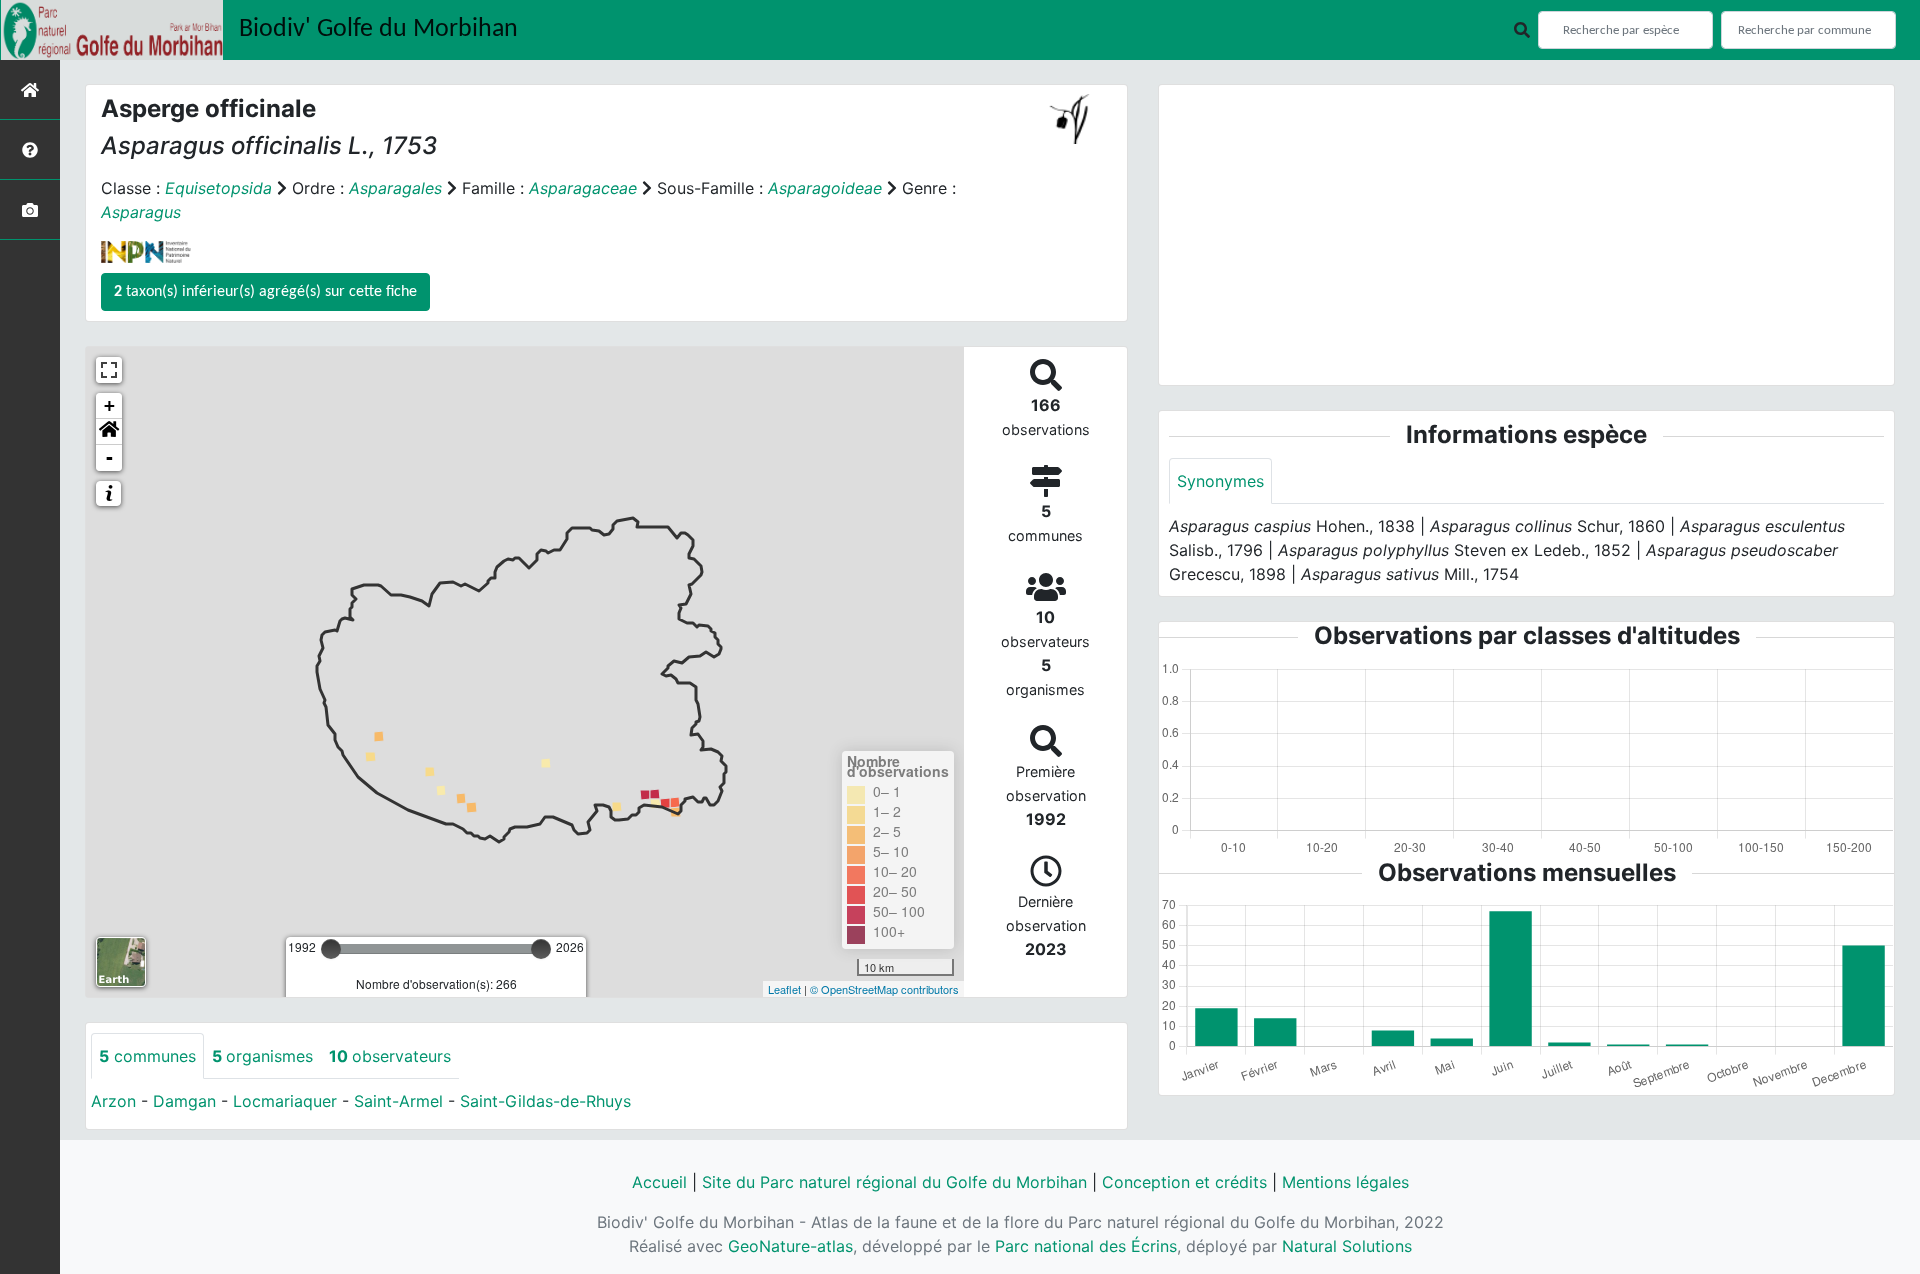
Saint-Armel (398, 1101)
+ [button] (109, 405)
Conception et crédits (1184, 1182)
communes (147, 1056)
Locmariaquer (285, 1101)
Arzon (113, 1101)
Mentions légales (1345, 1182)
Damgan (184, 1101)
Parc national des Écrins (1086, 1246)
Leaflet (784, 989)
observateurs (390, 1056)
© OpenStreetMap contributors (884, 989)
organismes (262, 1056)
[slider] (331, 949)
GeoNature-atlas (790, 1246)
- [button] (109, 457)
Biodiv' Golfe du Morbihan (378, 29)
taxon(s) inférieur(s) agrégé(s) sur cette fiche (265, 292)
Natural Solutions (1347, 1246)
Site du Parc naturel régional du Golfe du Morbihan (894, 1182)
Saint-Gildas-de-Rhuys (545, 1101)
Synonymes (1220, 481)
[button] (109, 432)
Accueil (659, 1182)
